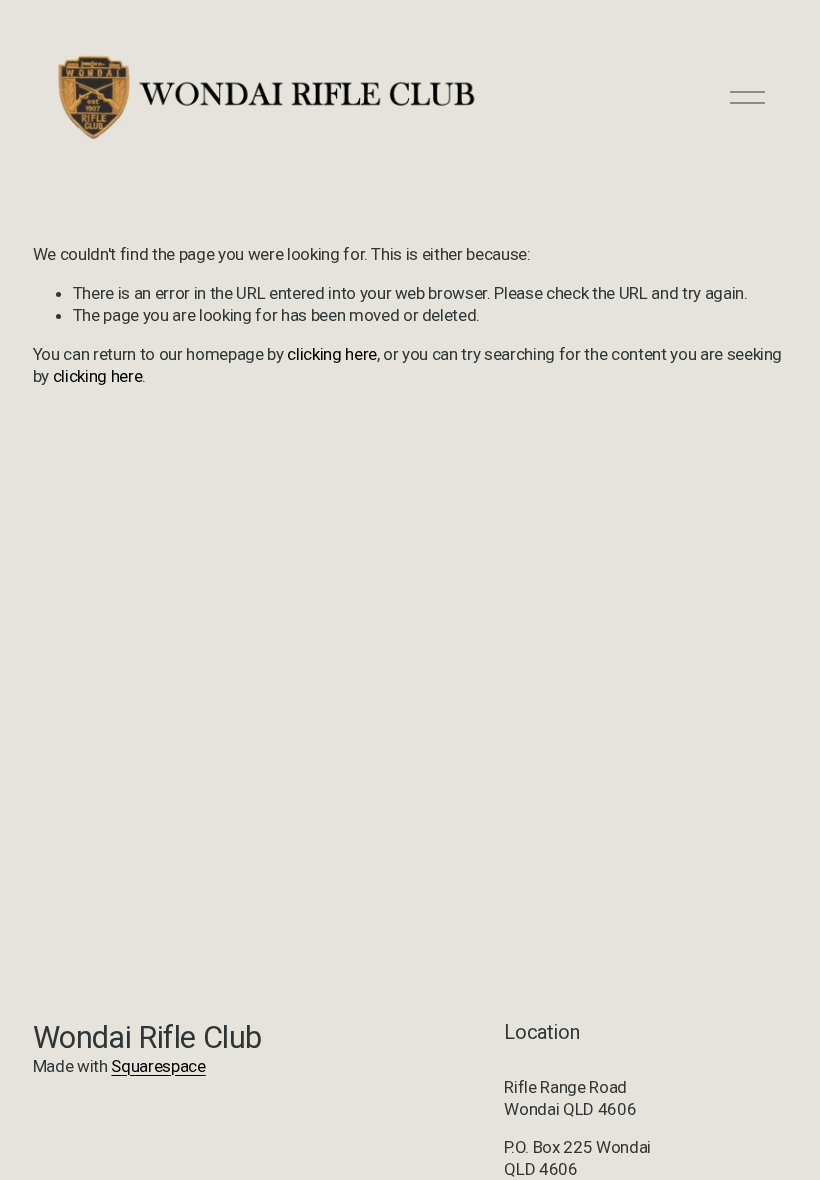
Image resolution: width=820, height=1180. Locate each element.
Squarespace (158, 1066)
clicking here (332, 354)
